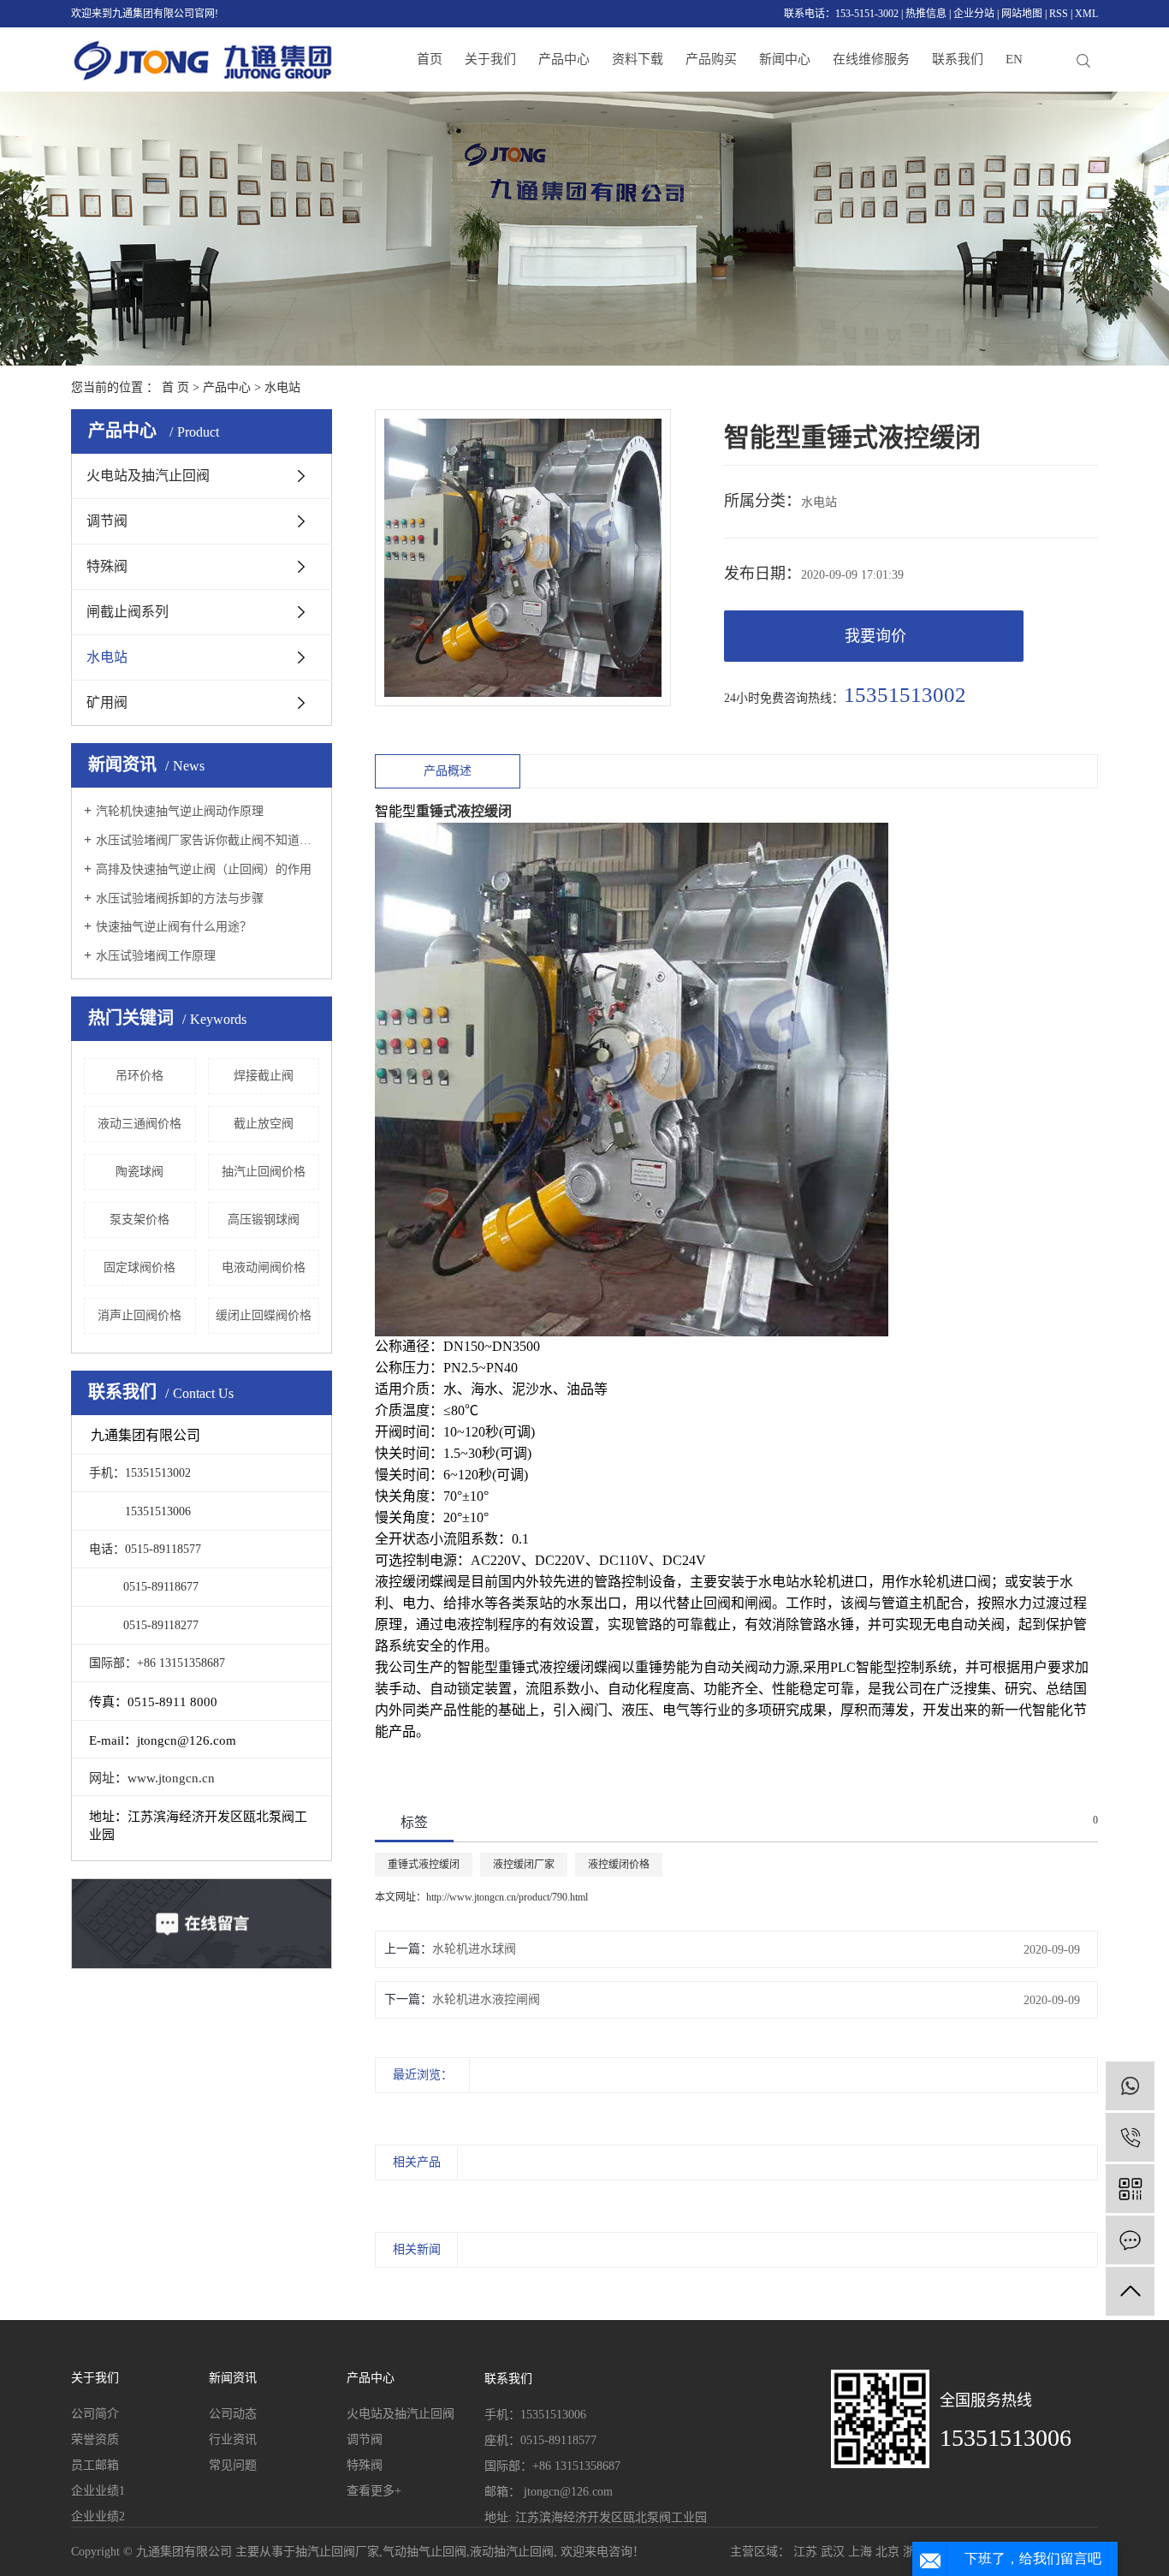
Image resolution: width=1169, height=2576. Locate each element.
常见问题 (233, 2465)
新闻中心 (785, 59)
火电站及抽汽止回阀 (148, 476)
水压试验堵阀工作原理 (156, 956)
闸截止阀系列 (128, 612)
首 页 (175, 387)
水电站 (282, 387)
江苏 (805, 2552)
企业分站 (974, 14)
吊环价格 (139, 1076)
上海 (860, 2552)
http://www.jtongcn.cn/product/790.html (507, 1897)
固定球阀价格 (139, 1267)
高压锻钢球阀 (264, 1220)
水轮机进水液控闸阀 (486, 1999)
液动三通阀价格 (139, 1124)
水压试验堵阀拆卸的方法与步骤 (180, 898)
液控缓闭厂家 (524, 1865)
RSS (1059, 14)
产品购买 (711, 59)
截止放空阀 (264, 1124)
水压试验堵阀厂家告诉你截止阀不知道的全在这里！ (208, 840)
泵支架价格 (139, 1220)
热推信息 (926, 14)
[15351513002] (1130, 2137)
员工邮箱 (95, 2465)
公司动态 (233, 2414)
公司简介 (95, 2414)
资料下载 (638, 59)
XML (1086, 14)
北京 (887, 2552)
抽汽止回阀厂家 (337, 2552)
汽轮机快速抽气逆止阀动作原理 (180, 811)
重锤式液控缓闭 (424, 1865)
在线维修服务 (871, 59)
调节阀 (107, 521)
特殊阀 (107, 566)
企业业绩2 (98, 2517)
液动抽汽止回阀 (512, 2552)
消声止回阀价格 (139, 1315)
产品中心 (564, 59)
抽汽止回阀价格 (264, 1172)
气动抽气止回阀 (424, 2552)
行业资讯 (233, 2439)
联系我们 (958, 59)
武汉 (833, 2552)
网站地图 (1022, 14)
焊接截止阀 (264, 1076)
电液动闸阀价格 (264, 1267)
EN (1014, 59)
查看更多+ (374, 2491)
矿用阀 (107, 702)
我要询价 (875, 636)
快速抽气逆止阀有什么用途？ (174, 927)
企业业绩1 (98, 2491)
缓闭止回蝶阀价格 (264, 1315)
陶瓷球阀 (139, 1172)
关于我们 (490, 59)
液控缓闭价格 (619, 1865)
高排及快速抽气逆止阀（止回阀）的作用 (204, 869)
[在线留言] (1130, 2240)
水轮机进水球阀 (474, 1949)
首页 (430, 59)
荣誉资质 (95, 2439)
